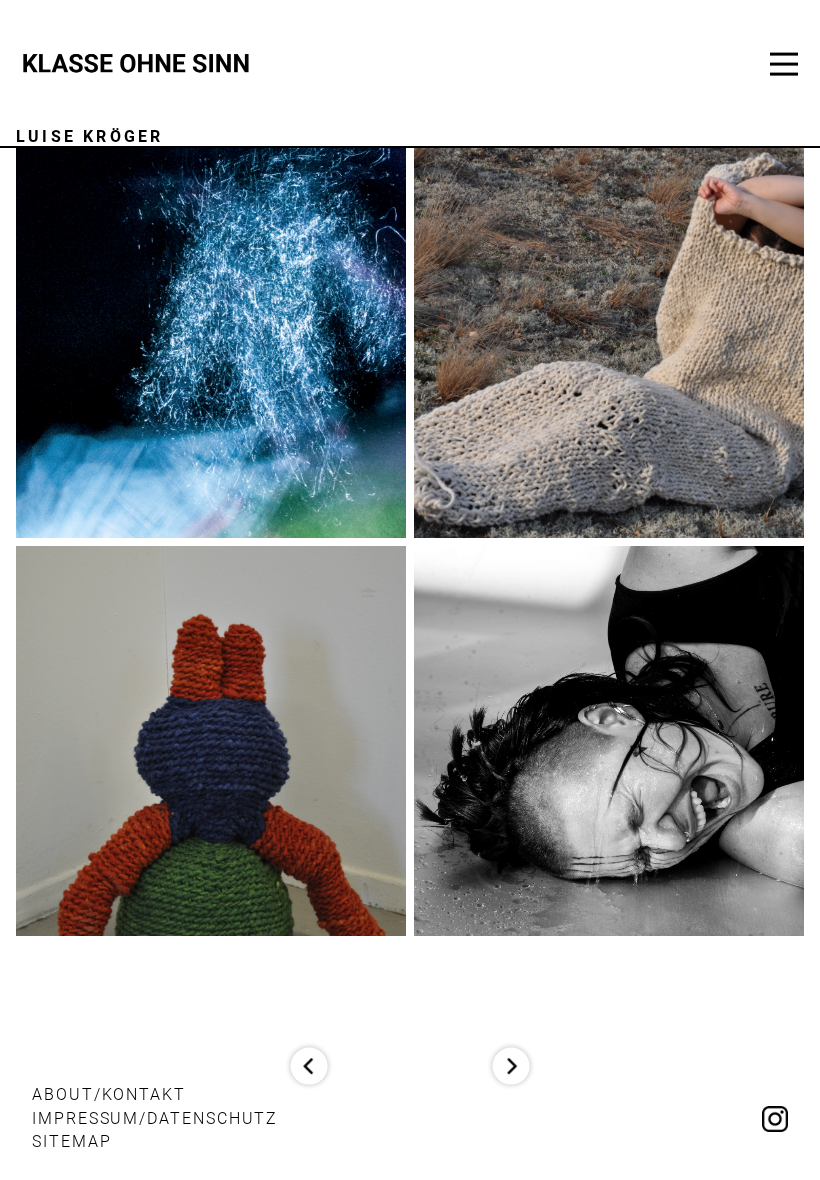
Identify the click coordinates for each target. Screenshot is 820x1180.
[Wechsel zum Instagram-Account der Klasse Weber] (775, 1121)
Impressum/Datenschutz (155, 1118)
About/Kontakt (109, 1094)
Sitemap (71, 1141)
